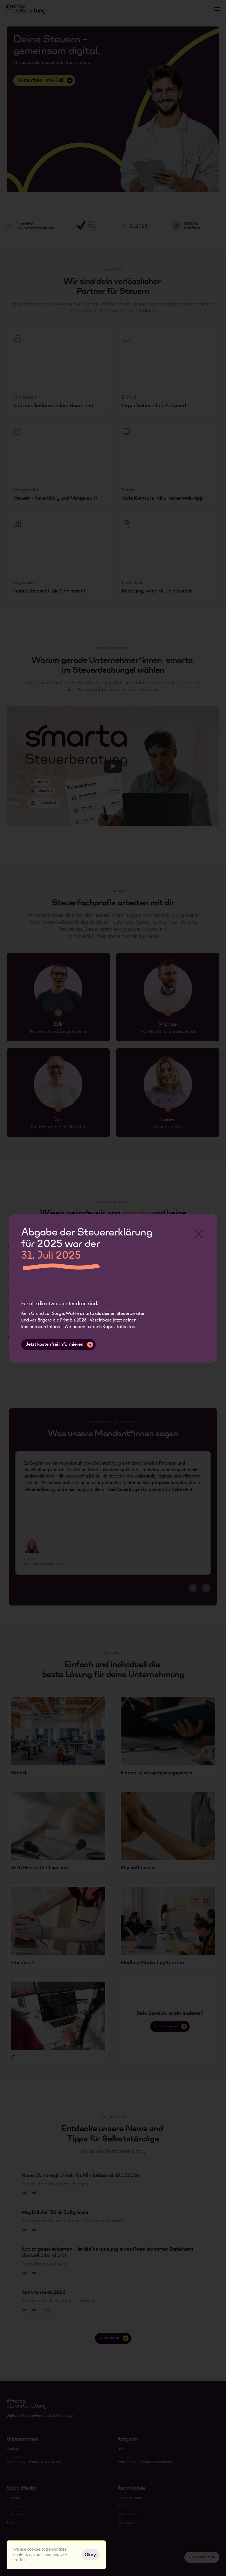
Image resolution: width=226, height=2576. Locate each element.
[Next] (206, 1588)
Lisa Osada (32, 1559)
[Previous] (193, 1588)
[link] (58, 1737)
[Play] (113, 766)
